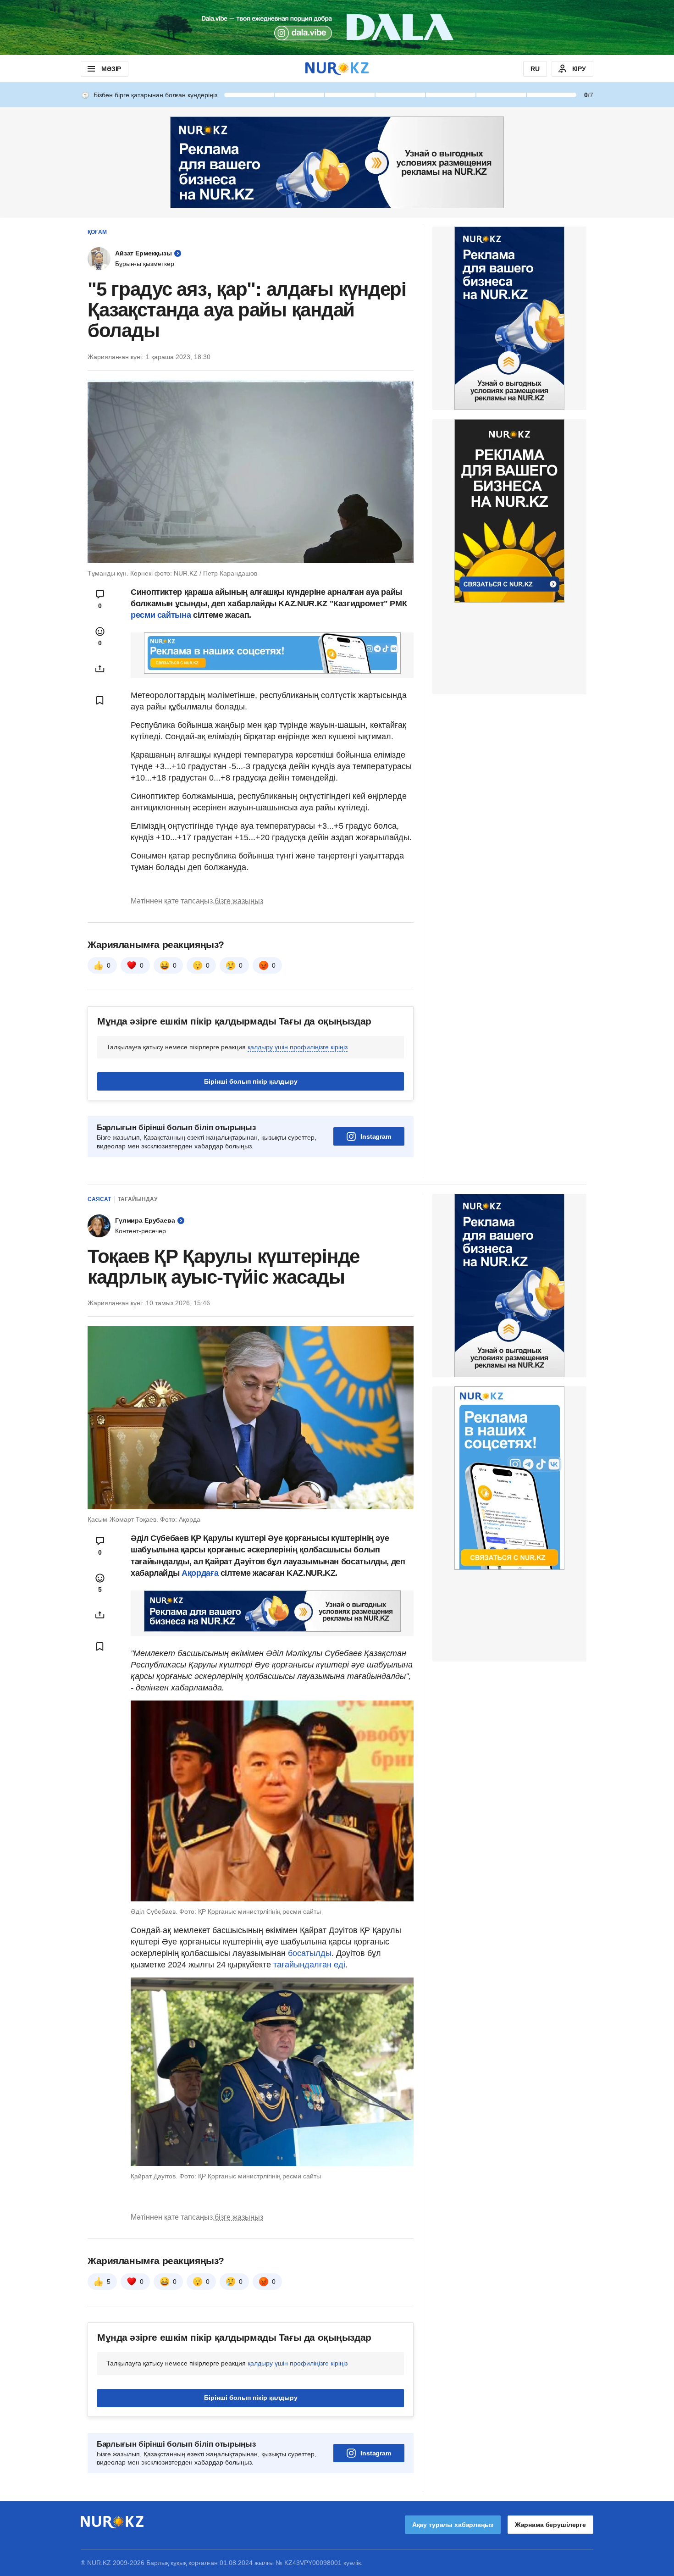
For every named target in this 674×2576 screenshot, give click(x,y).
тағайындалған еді (309, 1965)
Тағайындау (138, 1199)
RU (535, 69)
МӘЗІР (111, 69)
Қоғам (97, 232)
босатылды (310, 1953)
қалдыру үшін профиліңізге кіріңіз (298, 1047)
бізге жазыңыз (239, 901)
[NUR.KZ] (337, 69)
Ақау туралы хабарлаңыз (453, 2525)
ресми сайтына (161, 615)
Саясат (99, 1199)
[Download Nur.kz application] (337, 28)
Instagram (376, 1136)
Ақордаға (200, 1573)
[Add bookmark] (100, 700)
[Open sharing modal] (100, 669)
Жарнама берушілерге (550, 2525)
